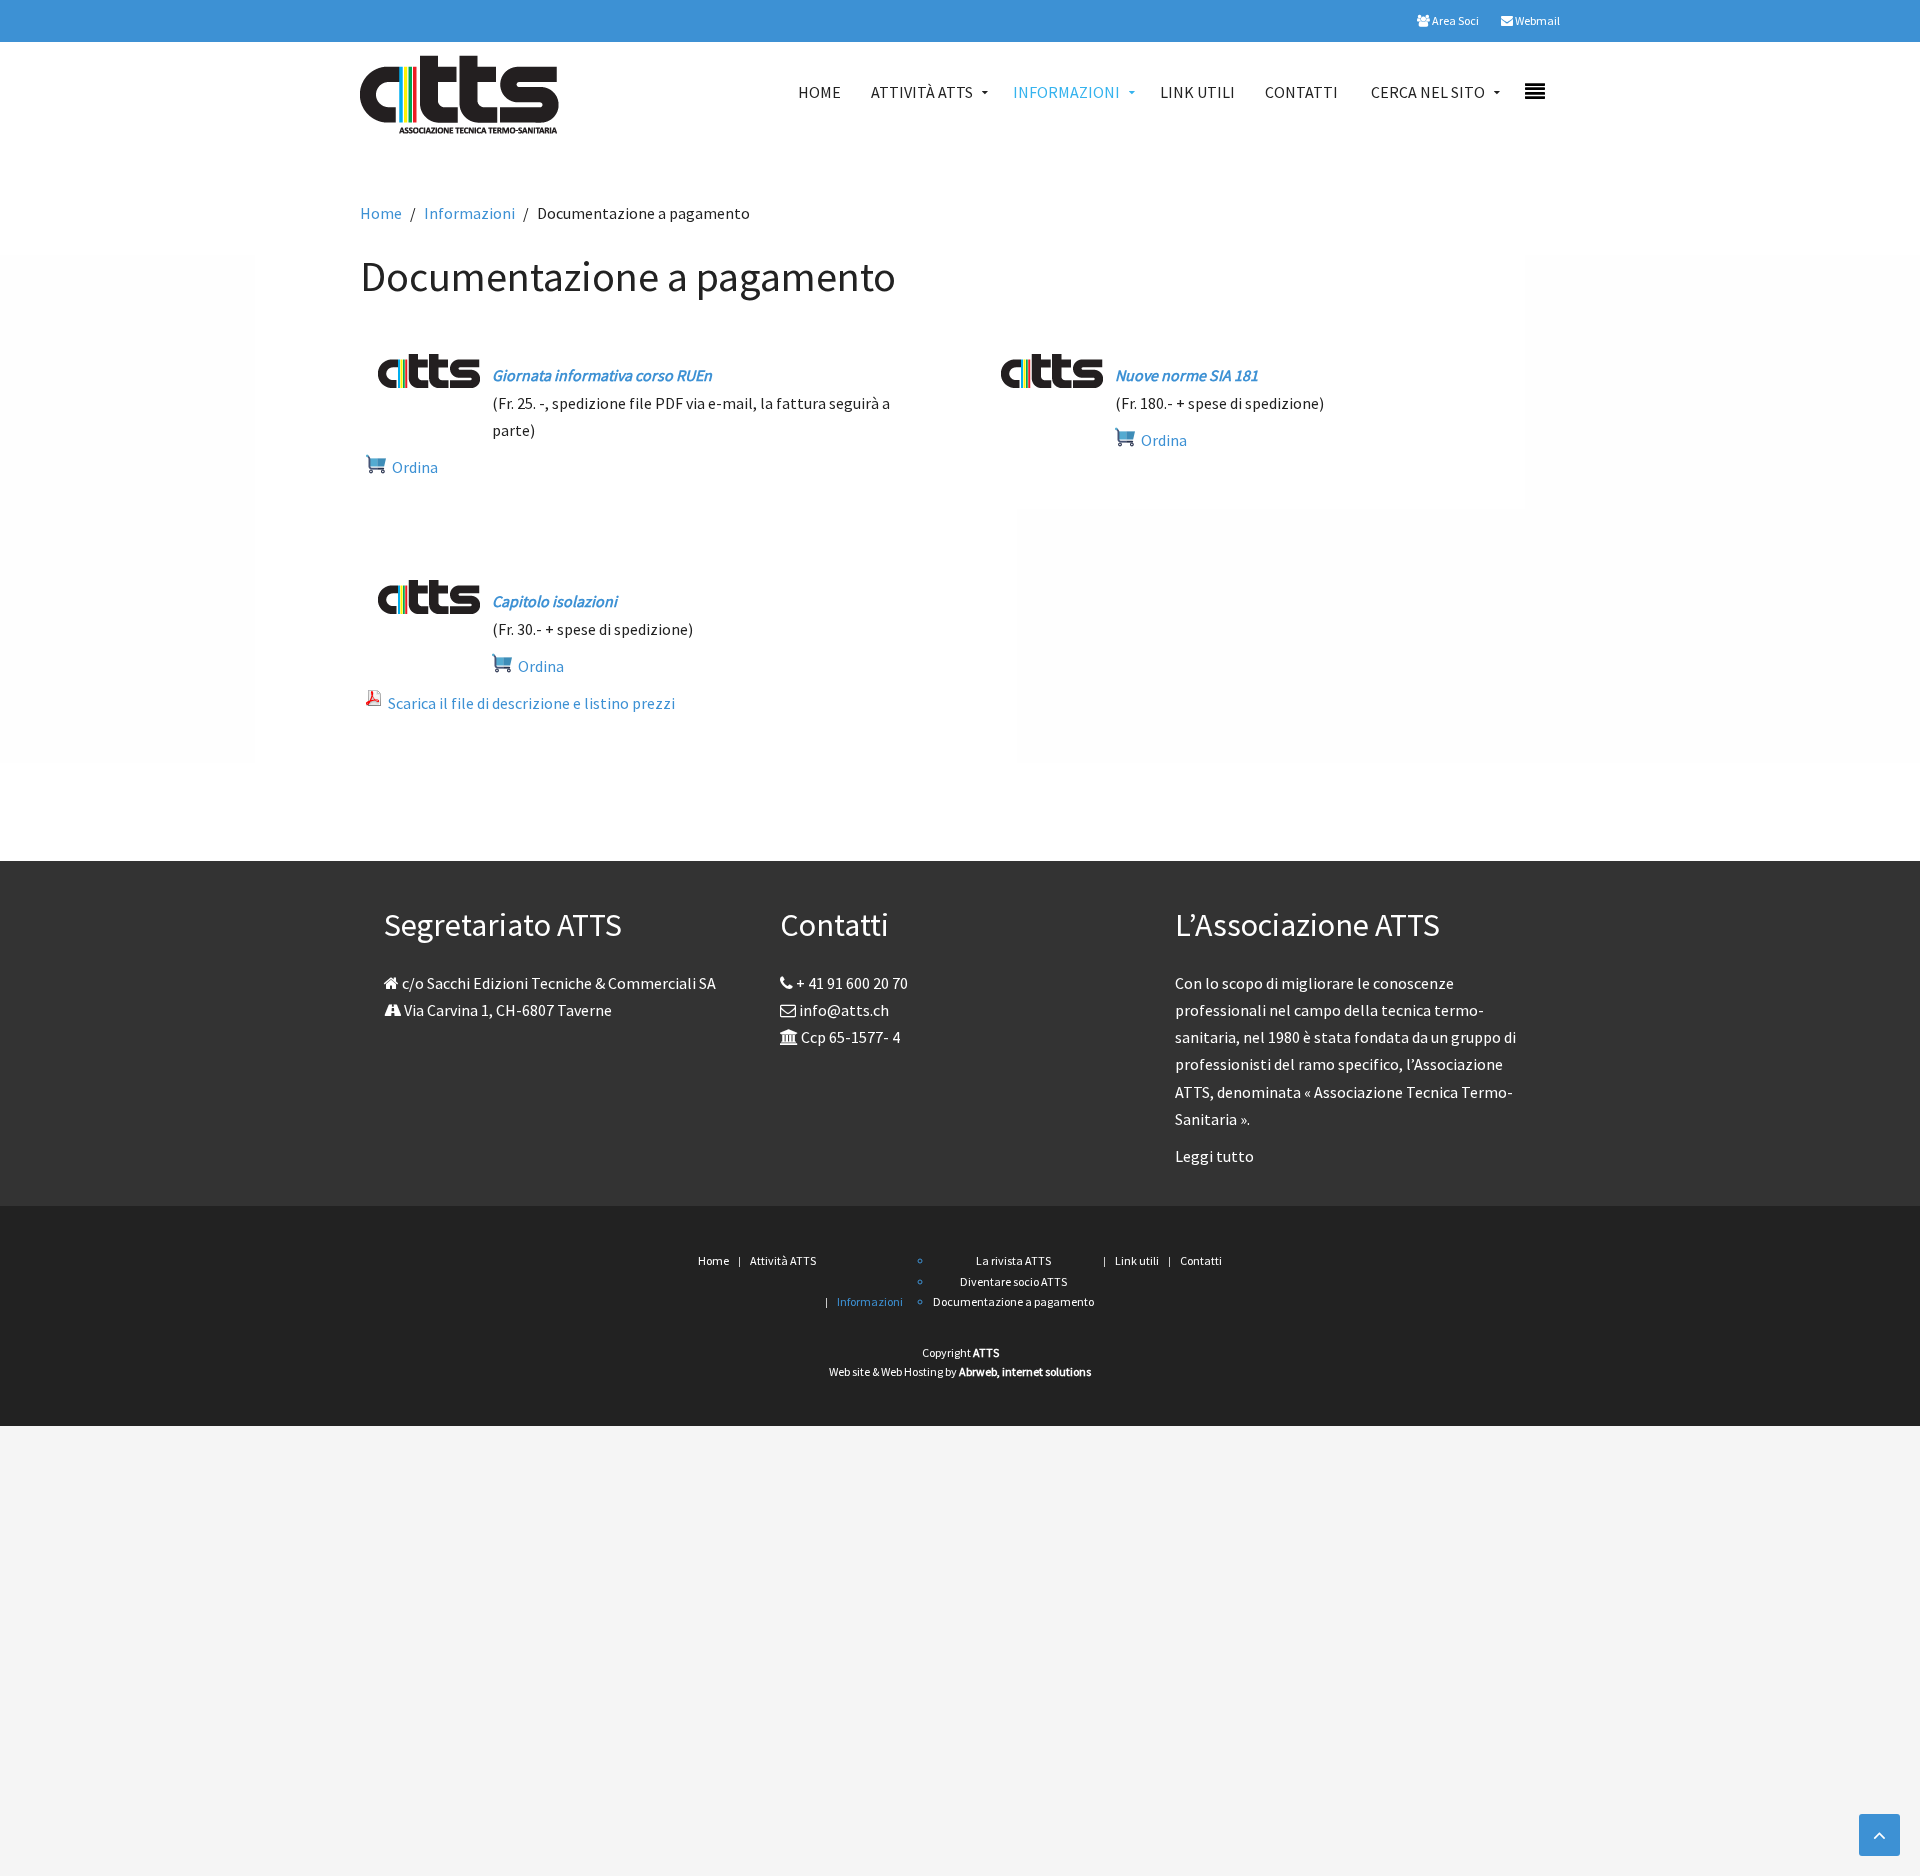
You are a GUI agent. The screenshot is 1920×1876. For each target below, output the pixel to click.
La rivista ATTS (1013, 1260)
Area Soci (1454, 20)
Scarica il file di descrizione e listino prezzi (528, 703)
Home (819, 92)
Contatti (1301, 92)
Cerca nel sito (1428, 92)
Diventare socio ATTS (1013, 1281)
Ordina (412, 467)
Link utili (1197, 92)
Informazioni (1066, 92)
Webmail (1536, 20)
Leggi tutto (1214, 1156)
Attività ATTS (922, 92)
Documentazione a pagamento (1013, 1301)
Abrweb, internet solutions (1025, 1371)
